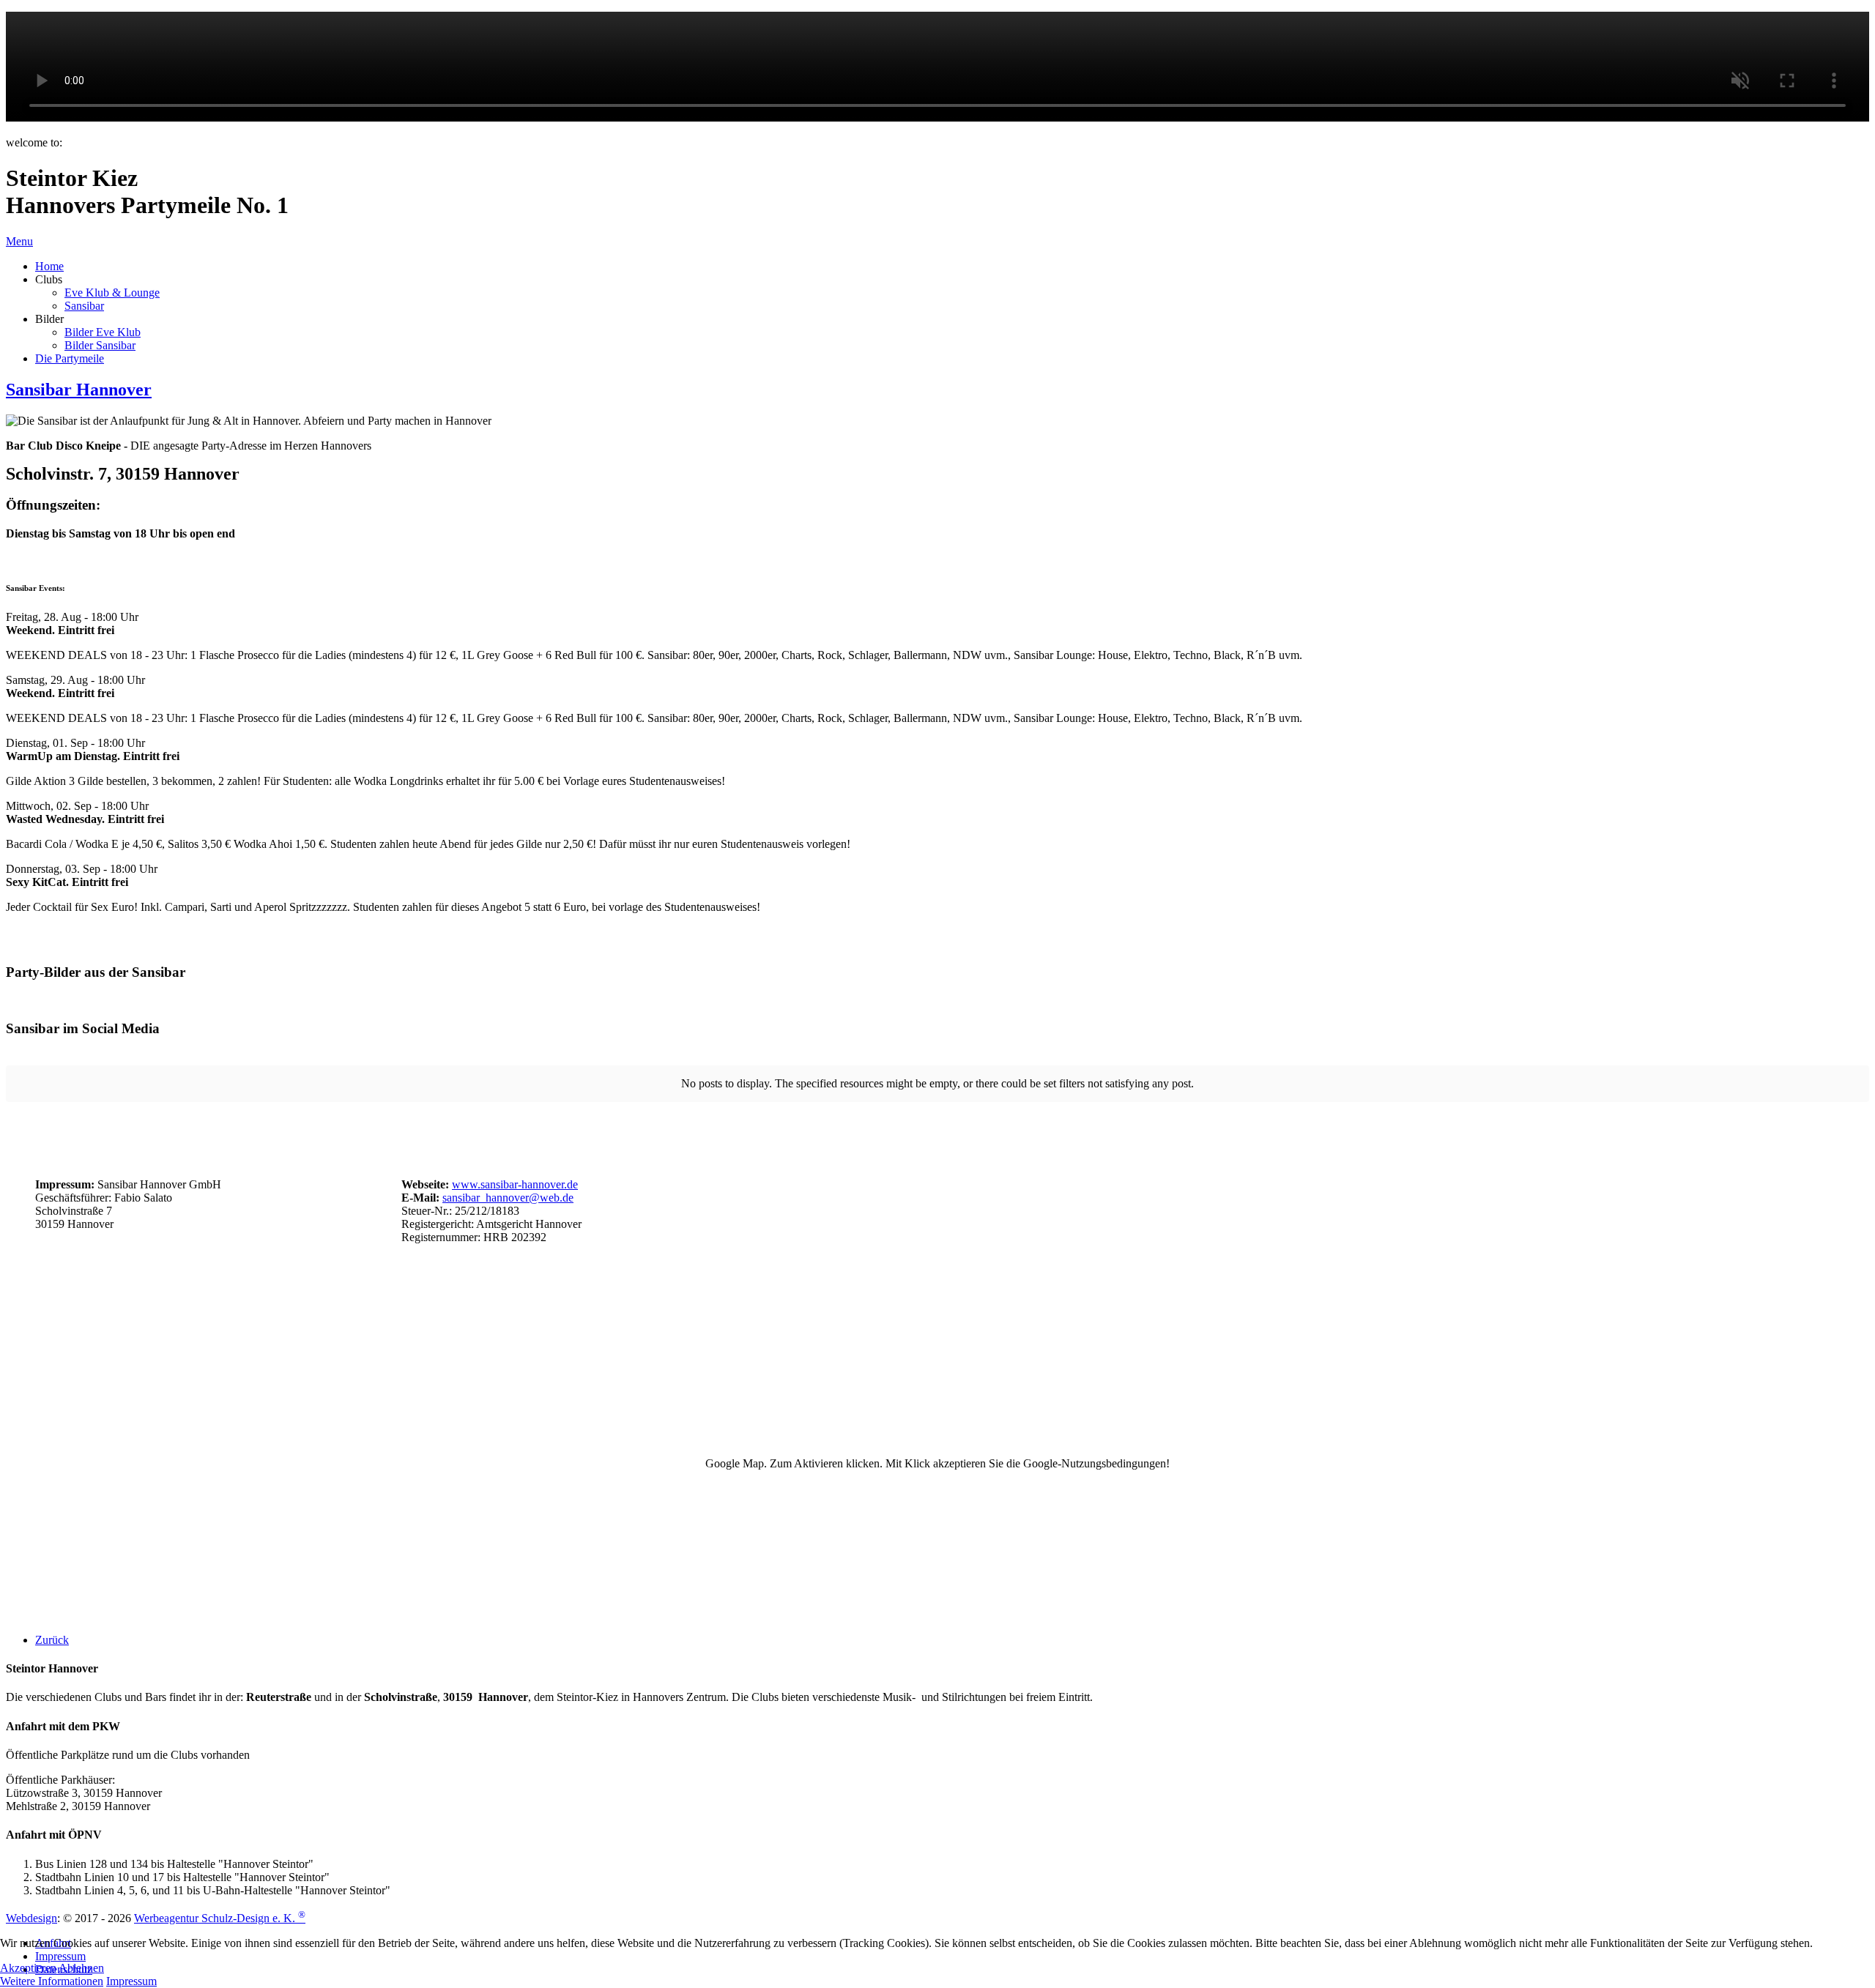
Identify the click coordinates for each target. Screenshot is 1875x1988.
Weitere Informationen (52, 1981)
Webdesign (31, 1918)
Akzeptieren (28, 1968)
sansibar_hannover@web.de (508, 1198)
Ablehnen (81, 1968)
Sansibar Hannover (79, 390)
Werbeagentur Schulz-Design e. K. (220, 1918)
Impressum (131, 1981)
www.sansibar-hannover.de (515, 1184)
